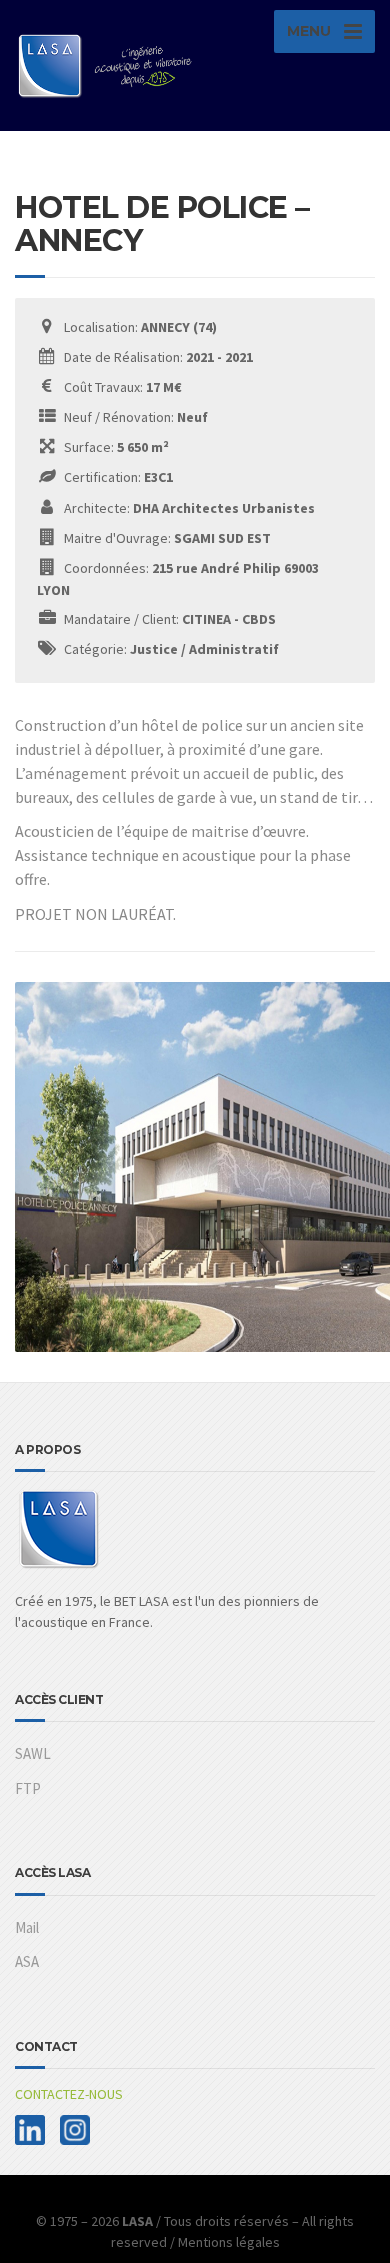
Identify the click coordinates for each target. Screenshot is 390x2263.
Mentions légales (229, 2242)
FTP (28, 1788)
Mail (27, 1927)
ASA (27, 1961)
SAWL (33, 1753)
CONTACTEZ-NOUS (69, 2094)
